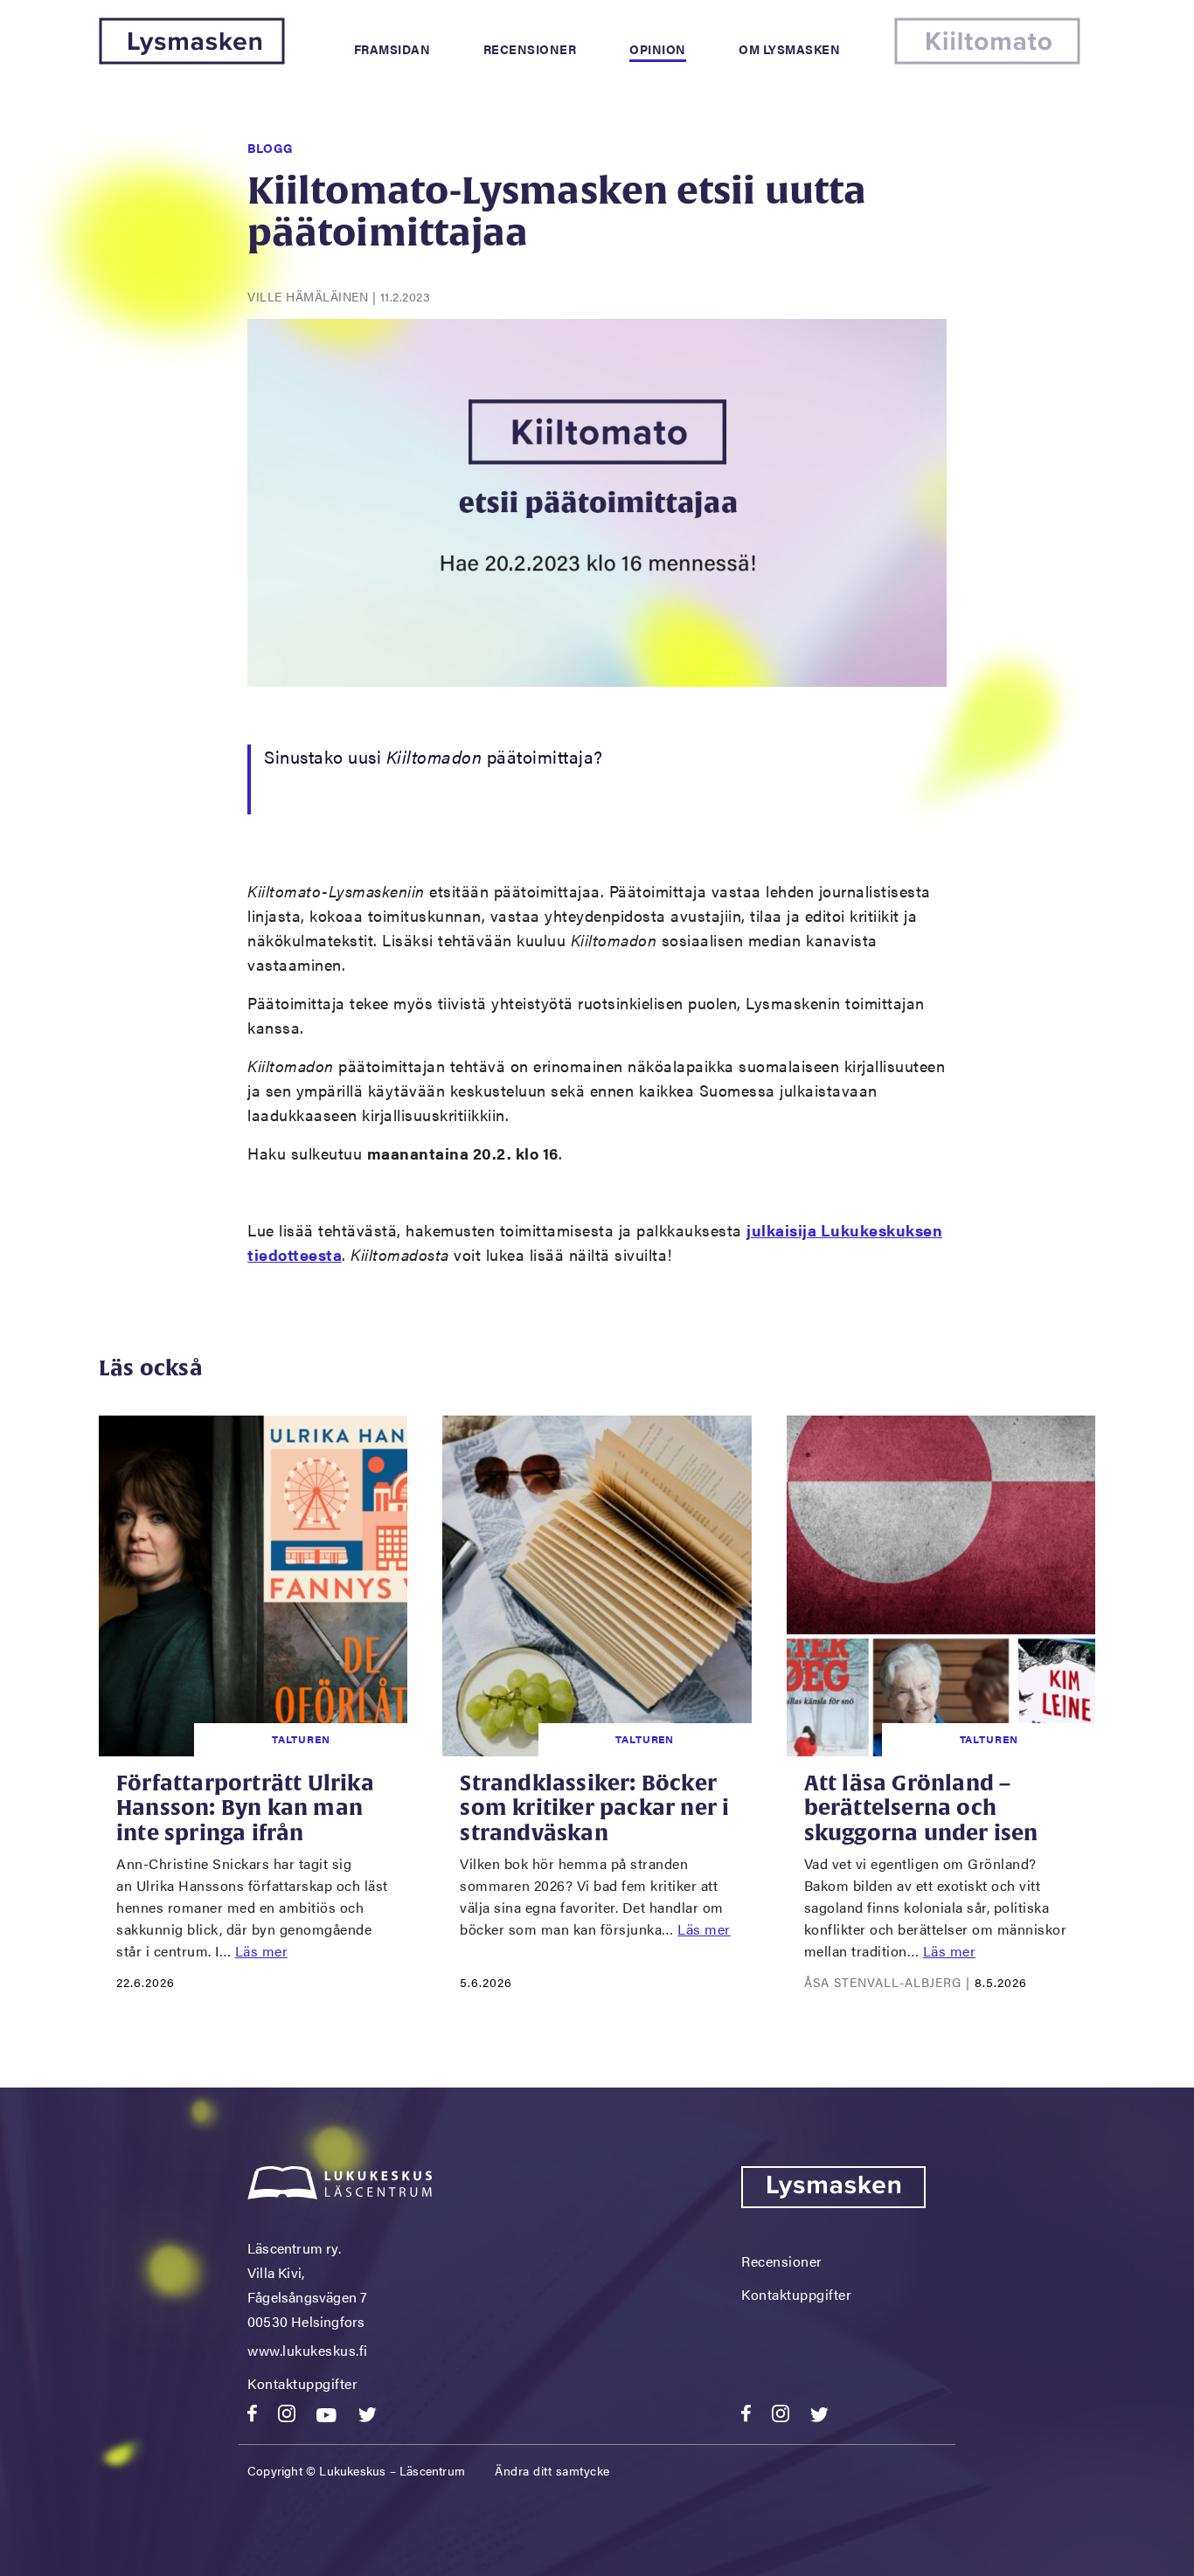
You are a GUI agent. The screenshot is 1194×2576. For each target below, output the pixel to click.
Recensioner (530, 49)
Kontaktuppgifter (302, 2383)
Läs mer (262, 1951)
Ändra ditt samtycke (552, 2470)
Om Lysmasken (789, 49)
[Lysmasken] (192, 59)
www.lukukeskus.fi (308, 2350)
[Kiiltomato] (987, 59)
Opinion (658, 49)
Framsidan (392, 49)
